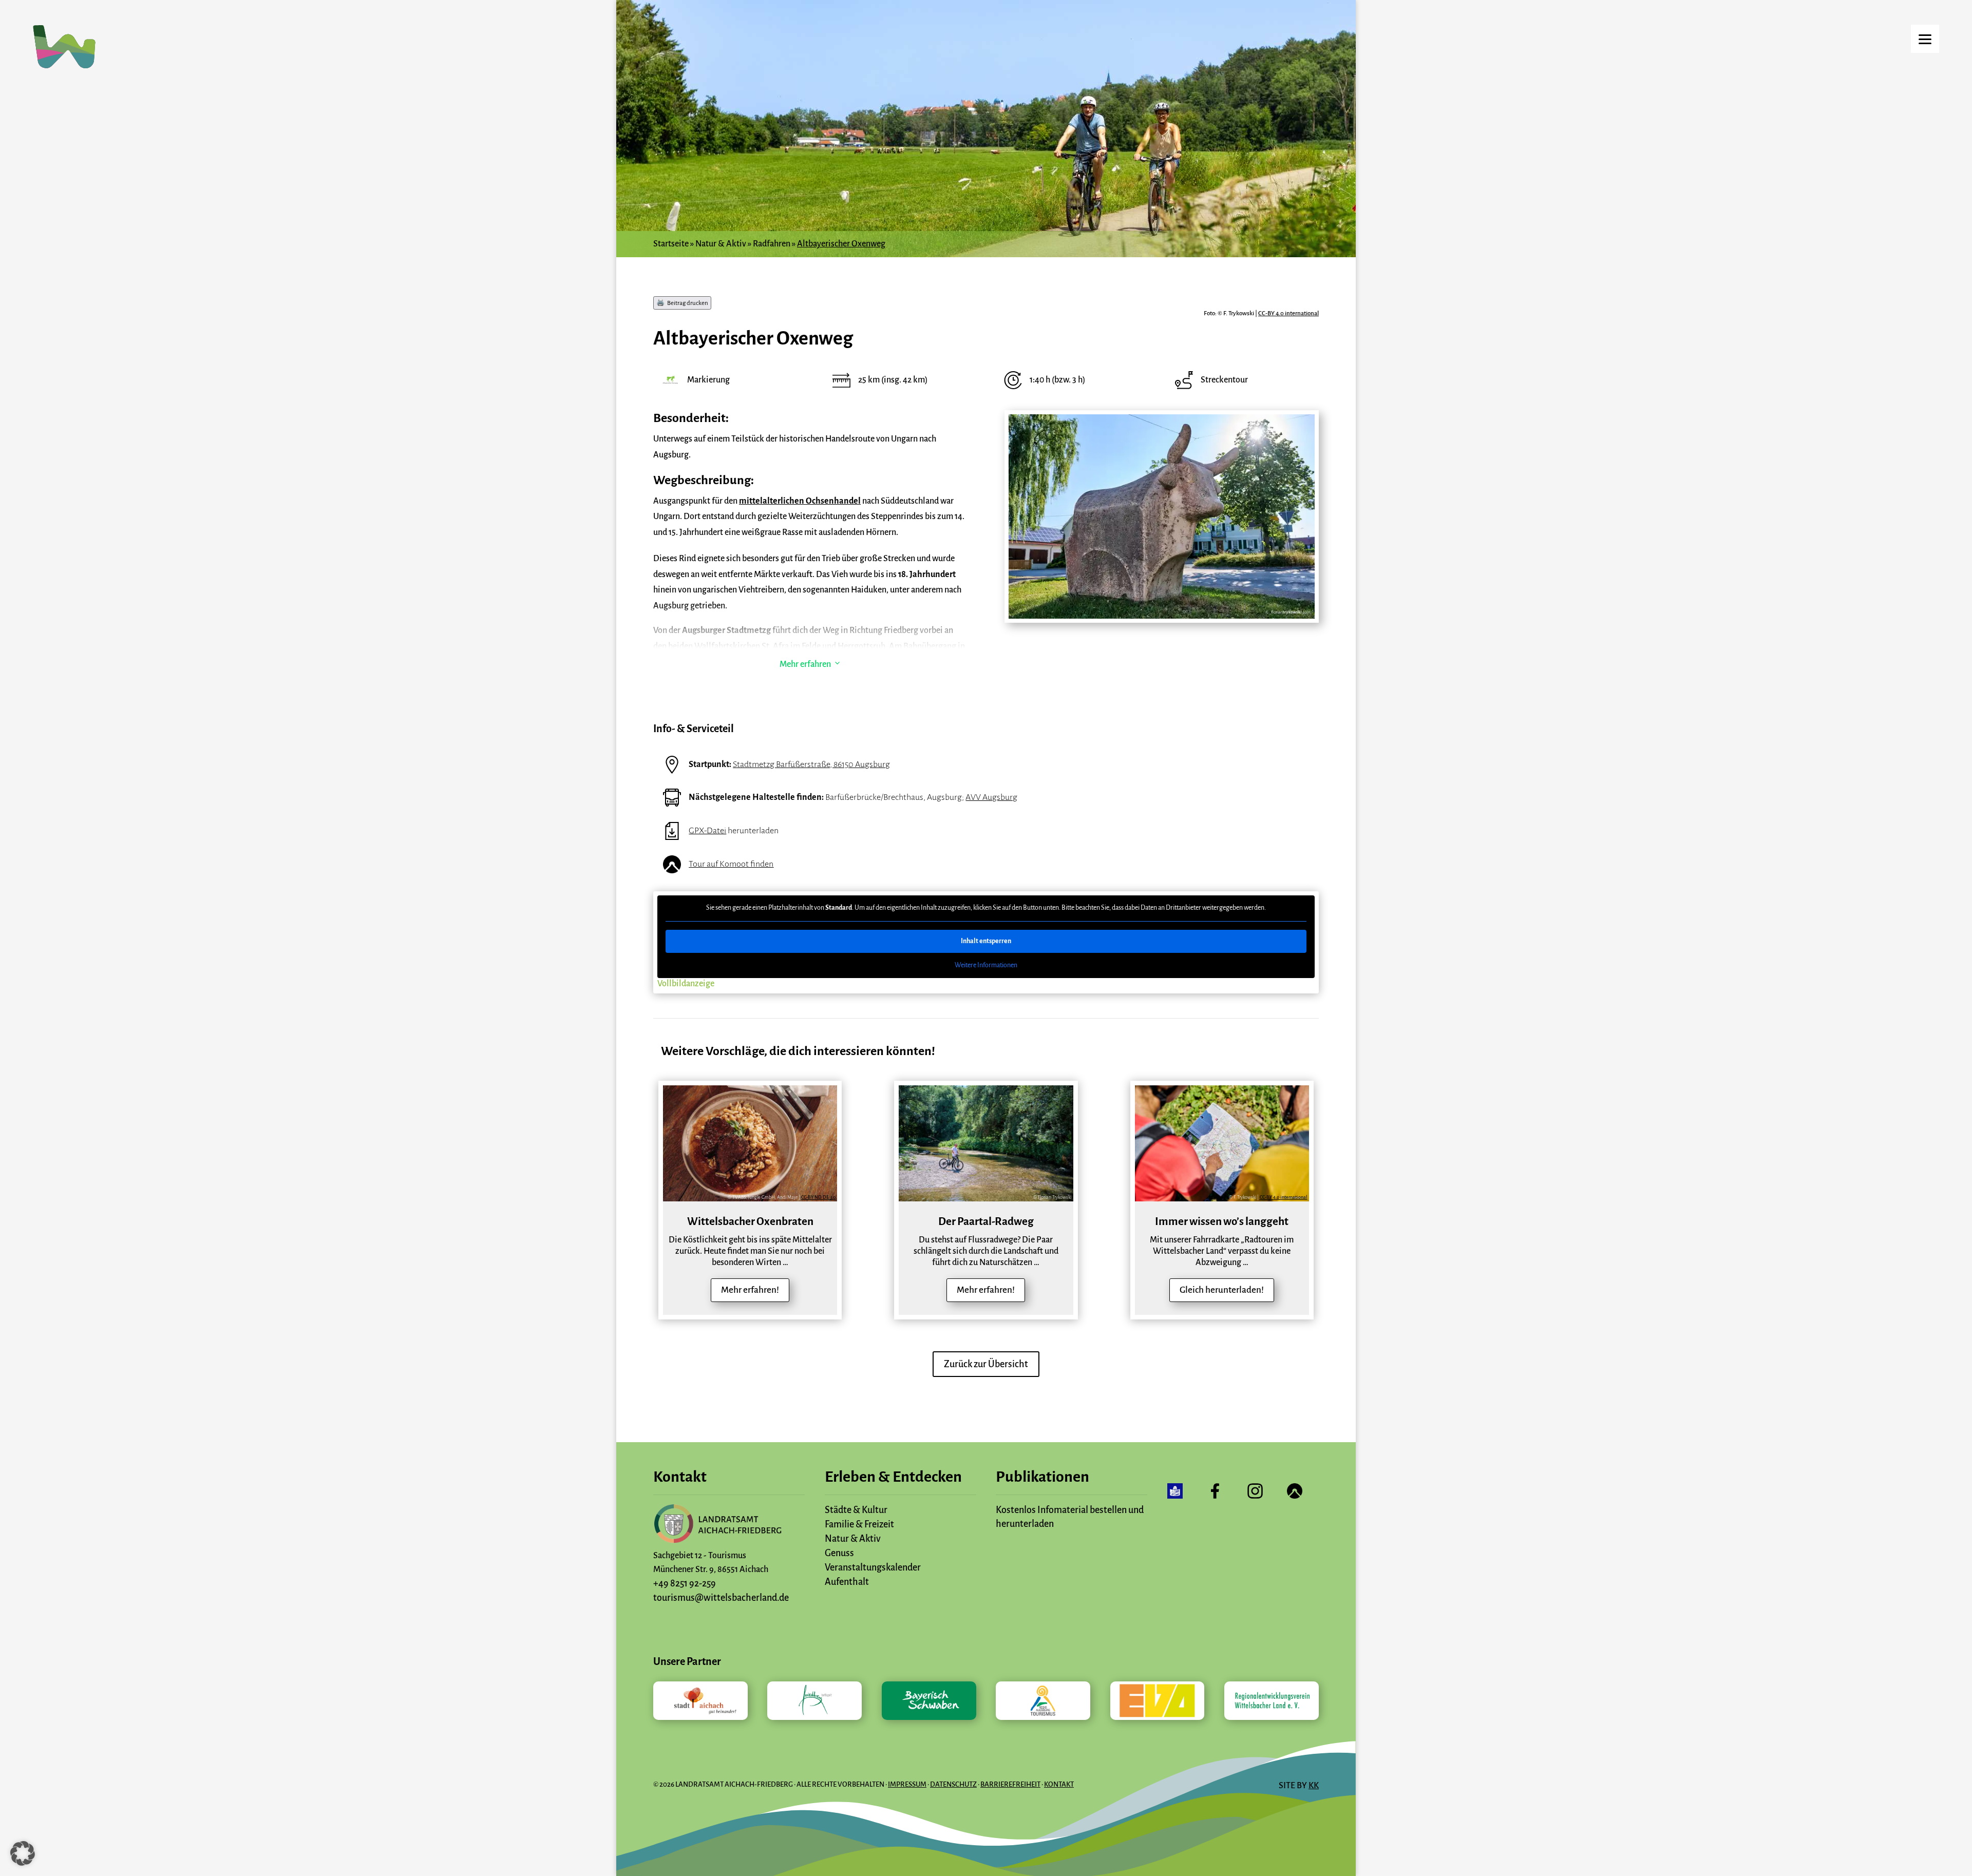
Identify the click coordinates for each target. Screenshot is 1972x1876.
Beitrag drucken (688, 303)
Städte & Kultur (856, 1510)
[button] (23, 1853)
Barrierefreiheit (1010, 1784)
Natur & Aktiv (721, 244)
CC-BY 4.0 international (1288, 313)
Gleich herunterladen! (1222, 1290)
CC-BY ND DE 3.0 (818, 1197)
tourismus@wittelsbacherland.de (721, 1598)
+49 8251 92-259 (685, 1583)
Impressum (907, 1784)
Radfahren (772, 244)
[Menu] (1925, 39)
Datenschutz (953, 1784)
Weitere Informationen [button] (986, 965)
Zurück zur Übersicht (986, 1364)
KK (1314, 1786)
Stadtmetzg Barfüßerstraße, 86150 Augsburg (811, 764)
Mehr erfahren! (750, 1290)
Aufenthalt (847, 1582)
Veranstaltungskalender (873, 1567)
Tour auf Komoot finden (731, 864)
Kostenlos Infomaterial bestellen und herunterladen (1070, 1517)
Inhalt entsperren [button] (986, 941)
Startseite (671, 244)
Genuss (839, 1553)
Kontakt (1059, 1784)
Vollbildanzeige (686, 984)
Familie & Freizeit (859, 1524)
